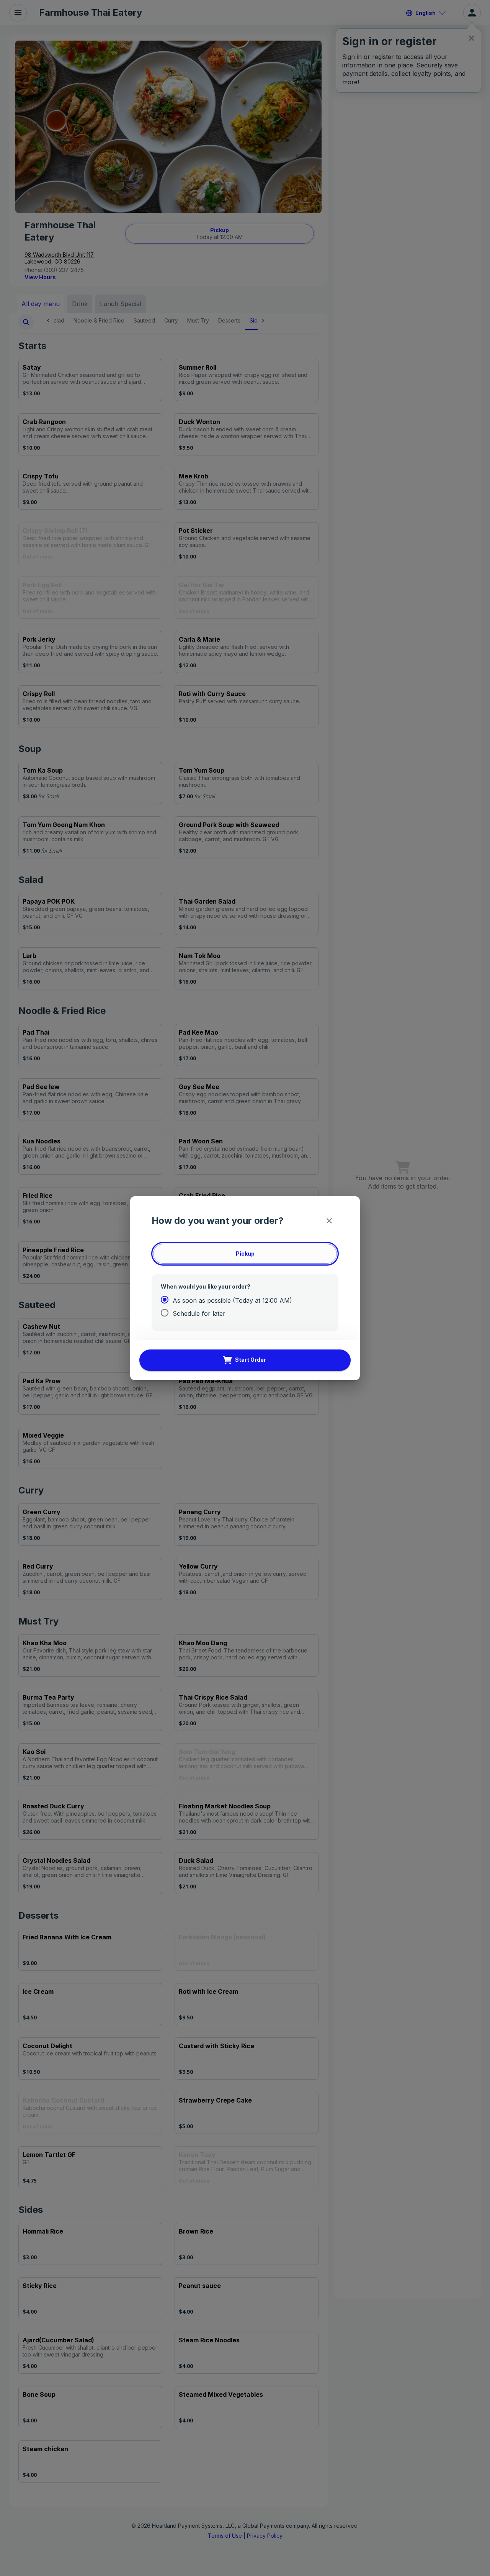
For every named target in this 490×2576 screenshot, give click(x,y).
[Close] (329, 1221)
